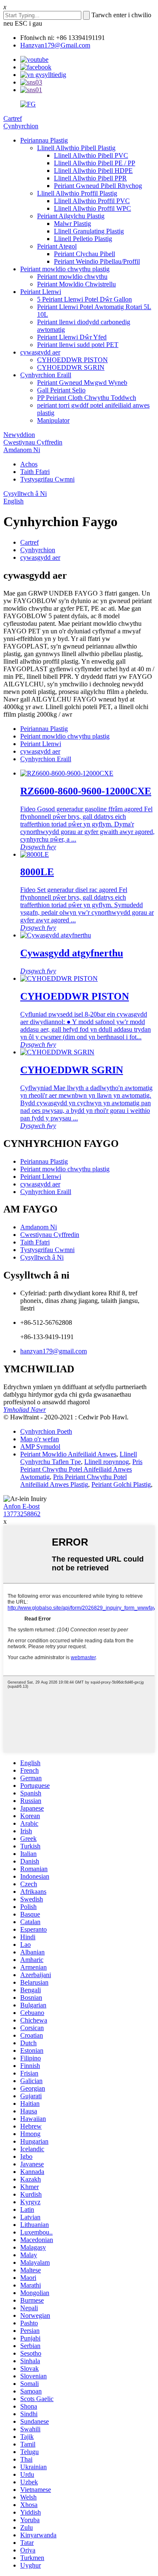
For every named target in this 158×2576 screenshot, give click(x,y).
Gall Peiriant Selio (61, 390)
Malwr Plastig (72, 224)
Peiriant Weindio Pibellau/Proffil (97, 261)
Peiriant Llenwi (41, 292)
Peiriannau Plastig (44, 140)
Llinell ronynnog (107, 1462)
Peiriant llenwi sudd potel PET (78, 345)
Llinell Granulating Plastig (89, 231)
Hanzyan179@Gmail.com (55, 45)
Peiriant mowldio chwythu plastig (65, 269)
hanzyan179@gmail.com (54, 1351)
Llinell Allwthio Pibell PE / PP (95, 163)
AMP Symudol (40, 1447)
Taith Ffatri (35, 472)
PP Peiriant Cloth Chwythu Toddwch (87, 398)
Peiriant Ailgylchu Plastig (71, 216)
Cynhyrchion (21, 126)
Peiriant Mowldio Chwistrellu (76, 284)
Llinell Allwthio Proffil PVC (92, 201)
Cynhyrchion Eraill (46, 375)
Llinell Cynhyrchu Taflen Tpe (79, 1458)
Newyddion (19, 435)
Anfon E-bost (21, 1506)
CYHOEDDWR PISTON (72, 360)
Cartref (13, 118)
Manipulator (53, 420)
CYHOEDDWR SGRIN (71, 367)
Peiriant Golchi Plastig (121, 1484)
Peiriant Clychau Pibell (84, 254)
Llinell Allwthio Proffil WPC (92, 208)
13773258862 (22, 1514)
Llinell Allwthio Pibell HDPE (93, 171)
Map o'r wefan (40, 1439)
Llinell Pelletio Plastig (83, 239)
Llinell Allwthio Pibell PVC (91, 155)
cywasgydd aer (40, 352)
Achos (29, 464)
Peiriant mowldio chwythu (72, 277)
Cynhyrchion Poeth (46, 1431)
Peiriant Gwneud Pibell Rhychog (98, 186)
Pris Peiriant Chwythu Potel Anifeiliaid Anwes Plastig (74, 1481)
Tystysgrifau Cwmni (47, 479)
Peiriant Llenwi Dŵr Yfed (72, 337)
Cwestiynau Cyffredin (33, 442)
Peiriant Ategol (57, 246)
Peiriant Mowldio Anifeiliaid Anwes (68, 1454)
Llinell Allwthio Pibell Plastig (76, 148)
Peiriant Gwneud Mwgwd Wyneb (82, 383)
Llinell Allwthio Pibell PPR (90, 178)
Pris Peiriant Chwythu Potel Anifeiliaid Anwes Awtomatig (81, 1469)
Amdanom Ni (22, 450)
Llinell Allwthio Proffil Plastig (77, 193)
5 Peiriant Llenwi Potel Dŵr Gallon (84, 299)
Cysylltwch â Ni (25, 494)
